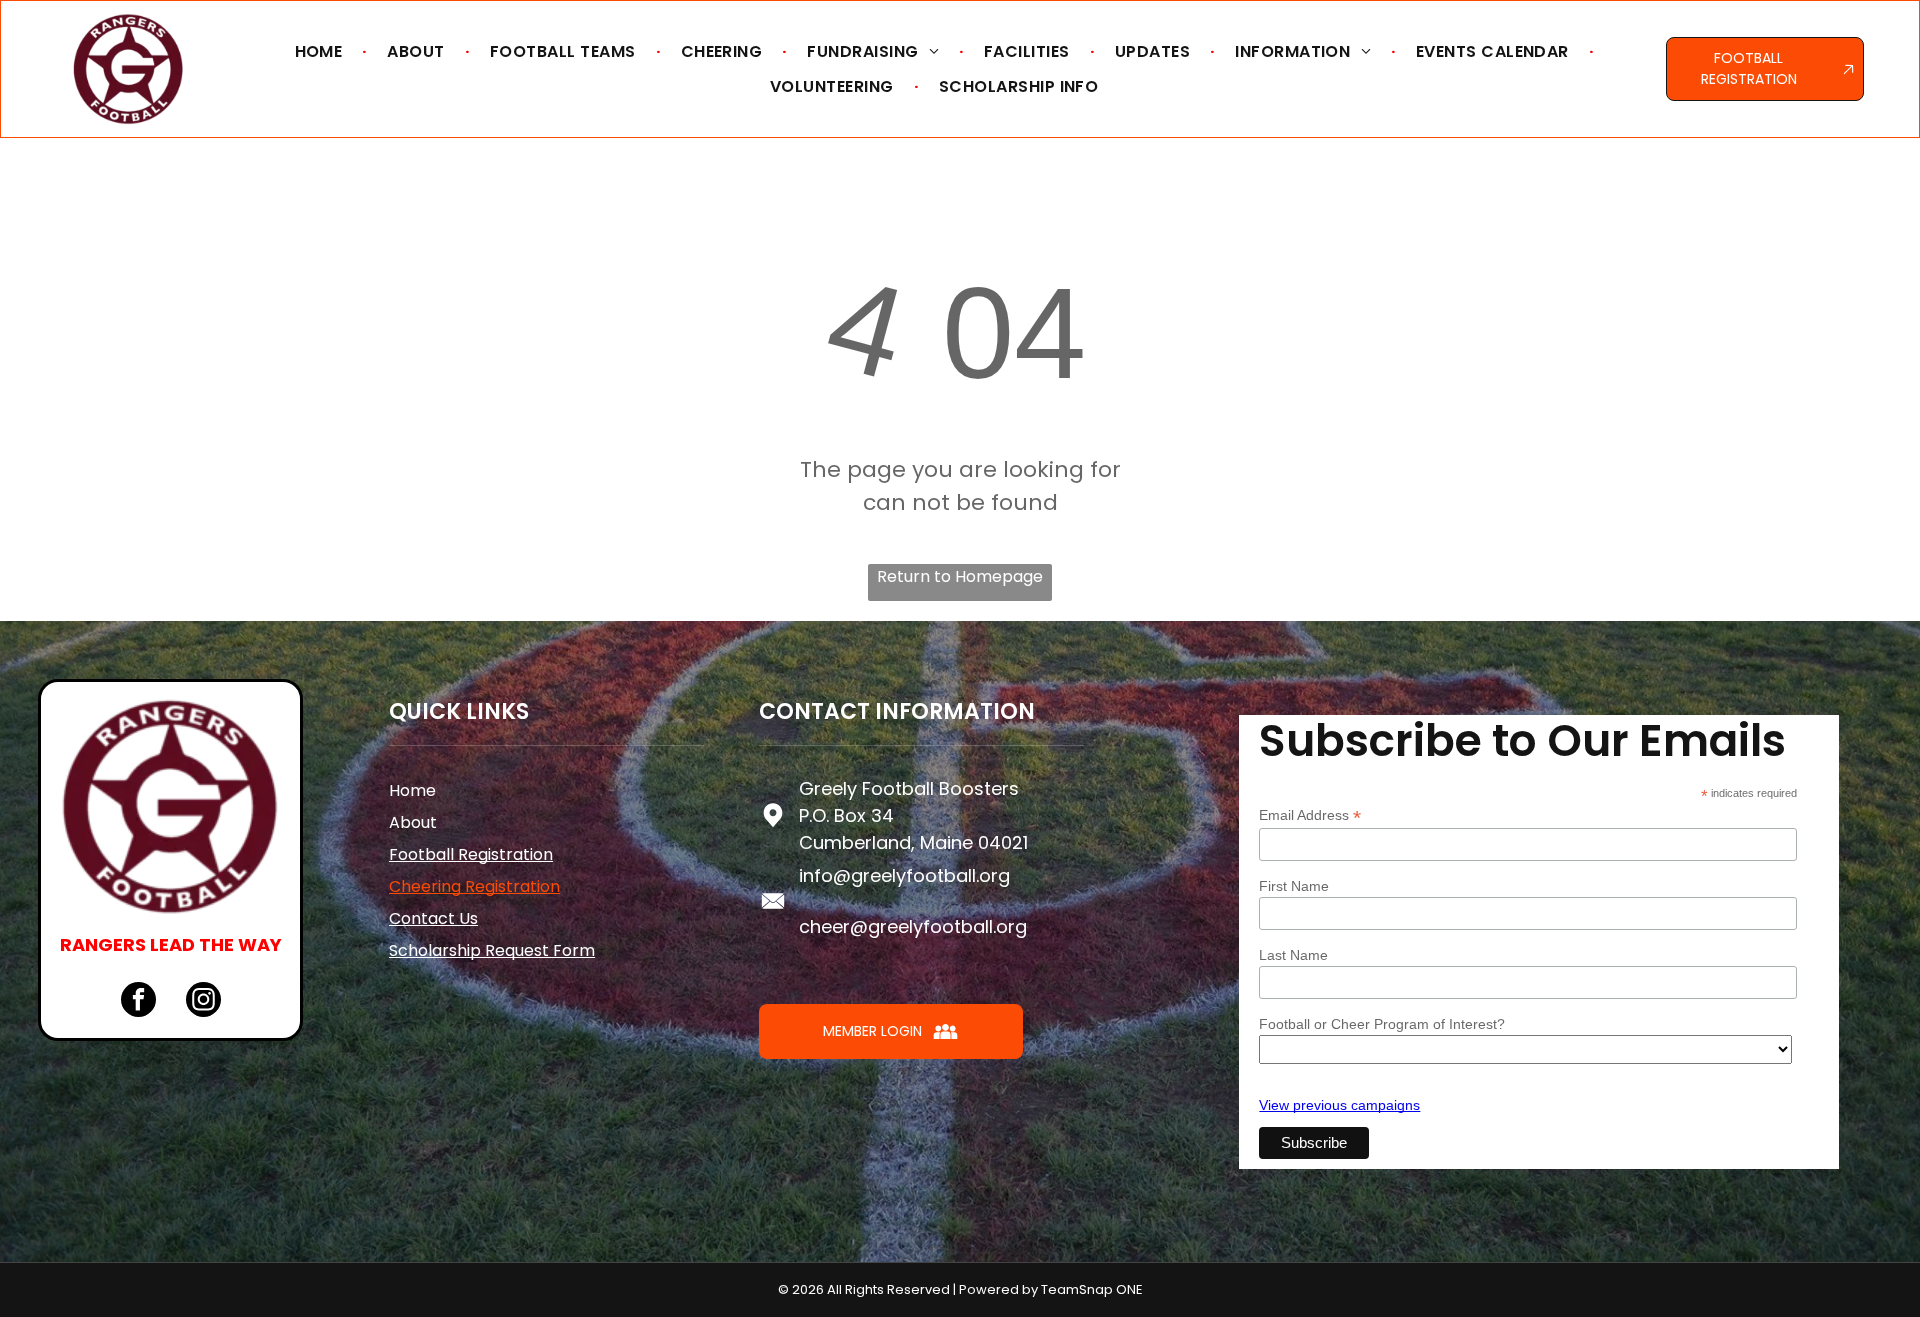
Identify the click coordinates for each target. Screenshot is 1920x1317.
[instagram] (203, 1002)
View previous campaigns (1339, 1105)
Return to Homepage (960, 576)
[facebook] (138, 1002)
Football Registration (471, 854)
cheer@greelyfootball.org (913, 926)
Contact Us (433, 918)
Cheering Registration (474, 886)
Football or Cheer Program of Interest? (1382, 1024)
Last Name (1293, 955)
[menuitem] (321, 51)
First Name (1294, 886)
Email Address (1310, 815)
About (413, 822)
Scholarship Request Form (492, 950)
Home (412, 790)
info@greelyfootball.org (904, 875)
